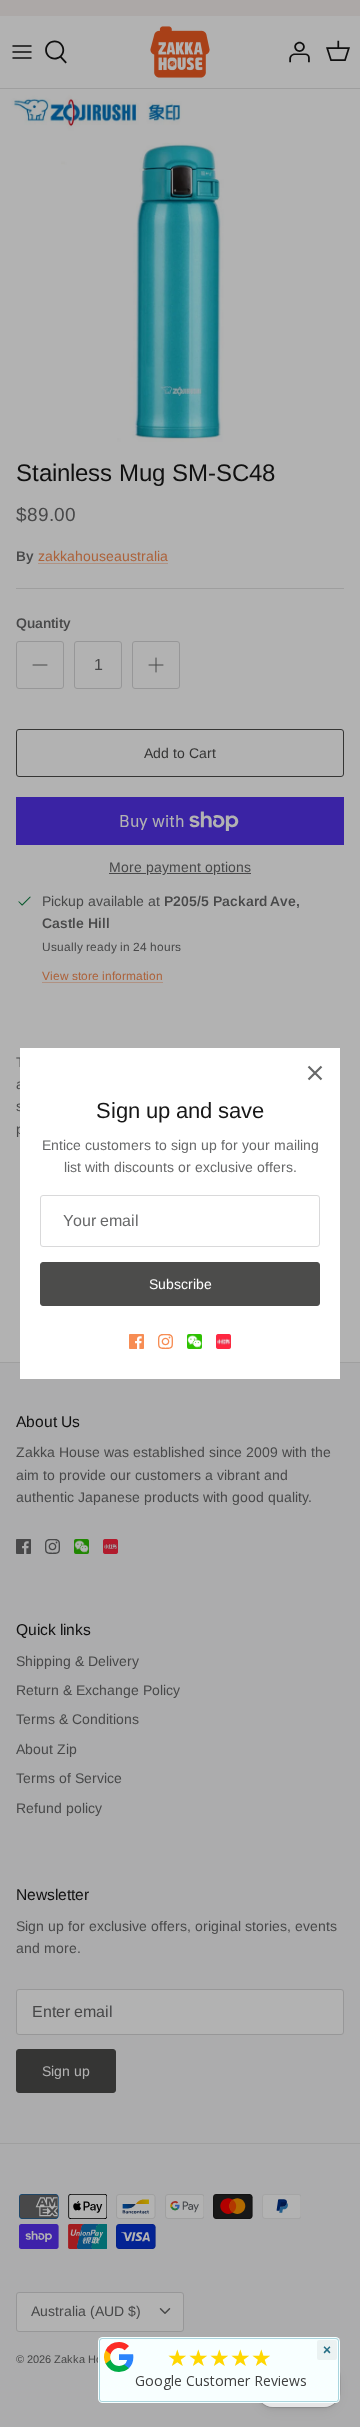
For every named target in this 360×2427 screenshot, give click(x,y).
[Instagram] (165, 1341)
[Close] (315, 1073)
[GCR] (119, 2357)
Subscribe (180, 1284)
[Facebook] (136, 1341)
